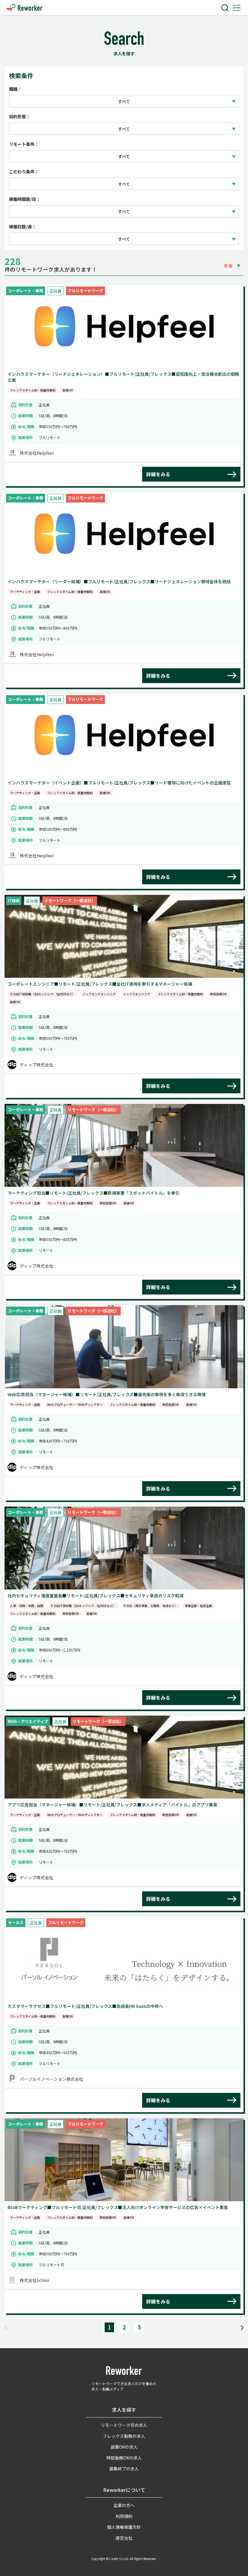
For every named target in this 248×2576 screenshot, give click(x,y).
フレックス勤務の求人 (124, 2436)
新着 (228, 266)
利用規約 (124, 2516)
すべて (124, 101)
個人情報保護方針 (124, 2527)
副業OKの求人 (124, 2447)
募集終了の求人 (124, 2469)
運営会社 (124, 2538)
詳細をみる (158, 474)
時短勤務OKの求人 (124, 2458)
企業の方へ (124, 2505)
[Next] (242, 2327)
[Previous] (6, 2327)
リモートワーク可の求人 (124, 2425)
